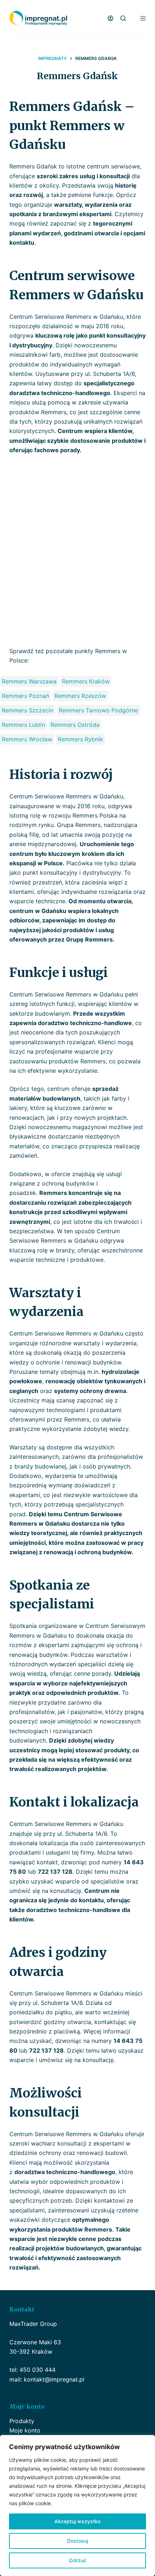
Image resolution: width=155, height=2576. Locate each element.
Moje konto (25, 2430)
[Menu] (143, 18)
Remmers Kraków (86, 681)
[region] (77, 2506)
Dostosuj (77, 2541)
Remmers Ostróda (75, 725)
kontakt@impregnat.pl (54, 2379)
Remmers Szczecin (28, 710)
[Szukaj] (123, 18)
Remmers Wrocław (27, 739)
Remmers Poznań (25, 696)
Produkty (22, 2421)
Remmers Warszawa (29, 681)
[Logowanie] (110, 18)
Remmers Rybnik (80, 739)
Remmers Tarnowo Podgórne (98, 710)
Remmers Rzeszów (80, 696)
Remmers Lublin (23, 725)
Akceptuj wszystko (77, 2521)
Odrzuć (78, 2560)
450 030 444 (37, 2370)
